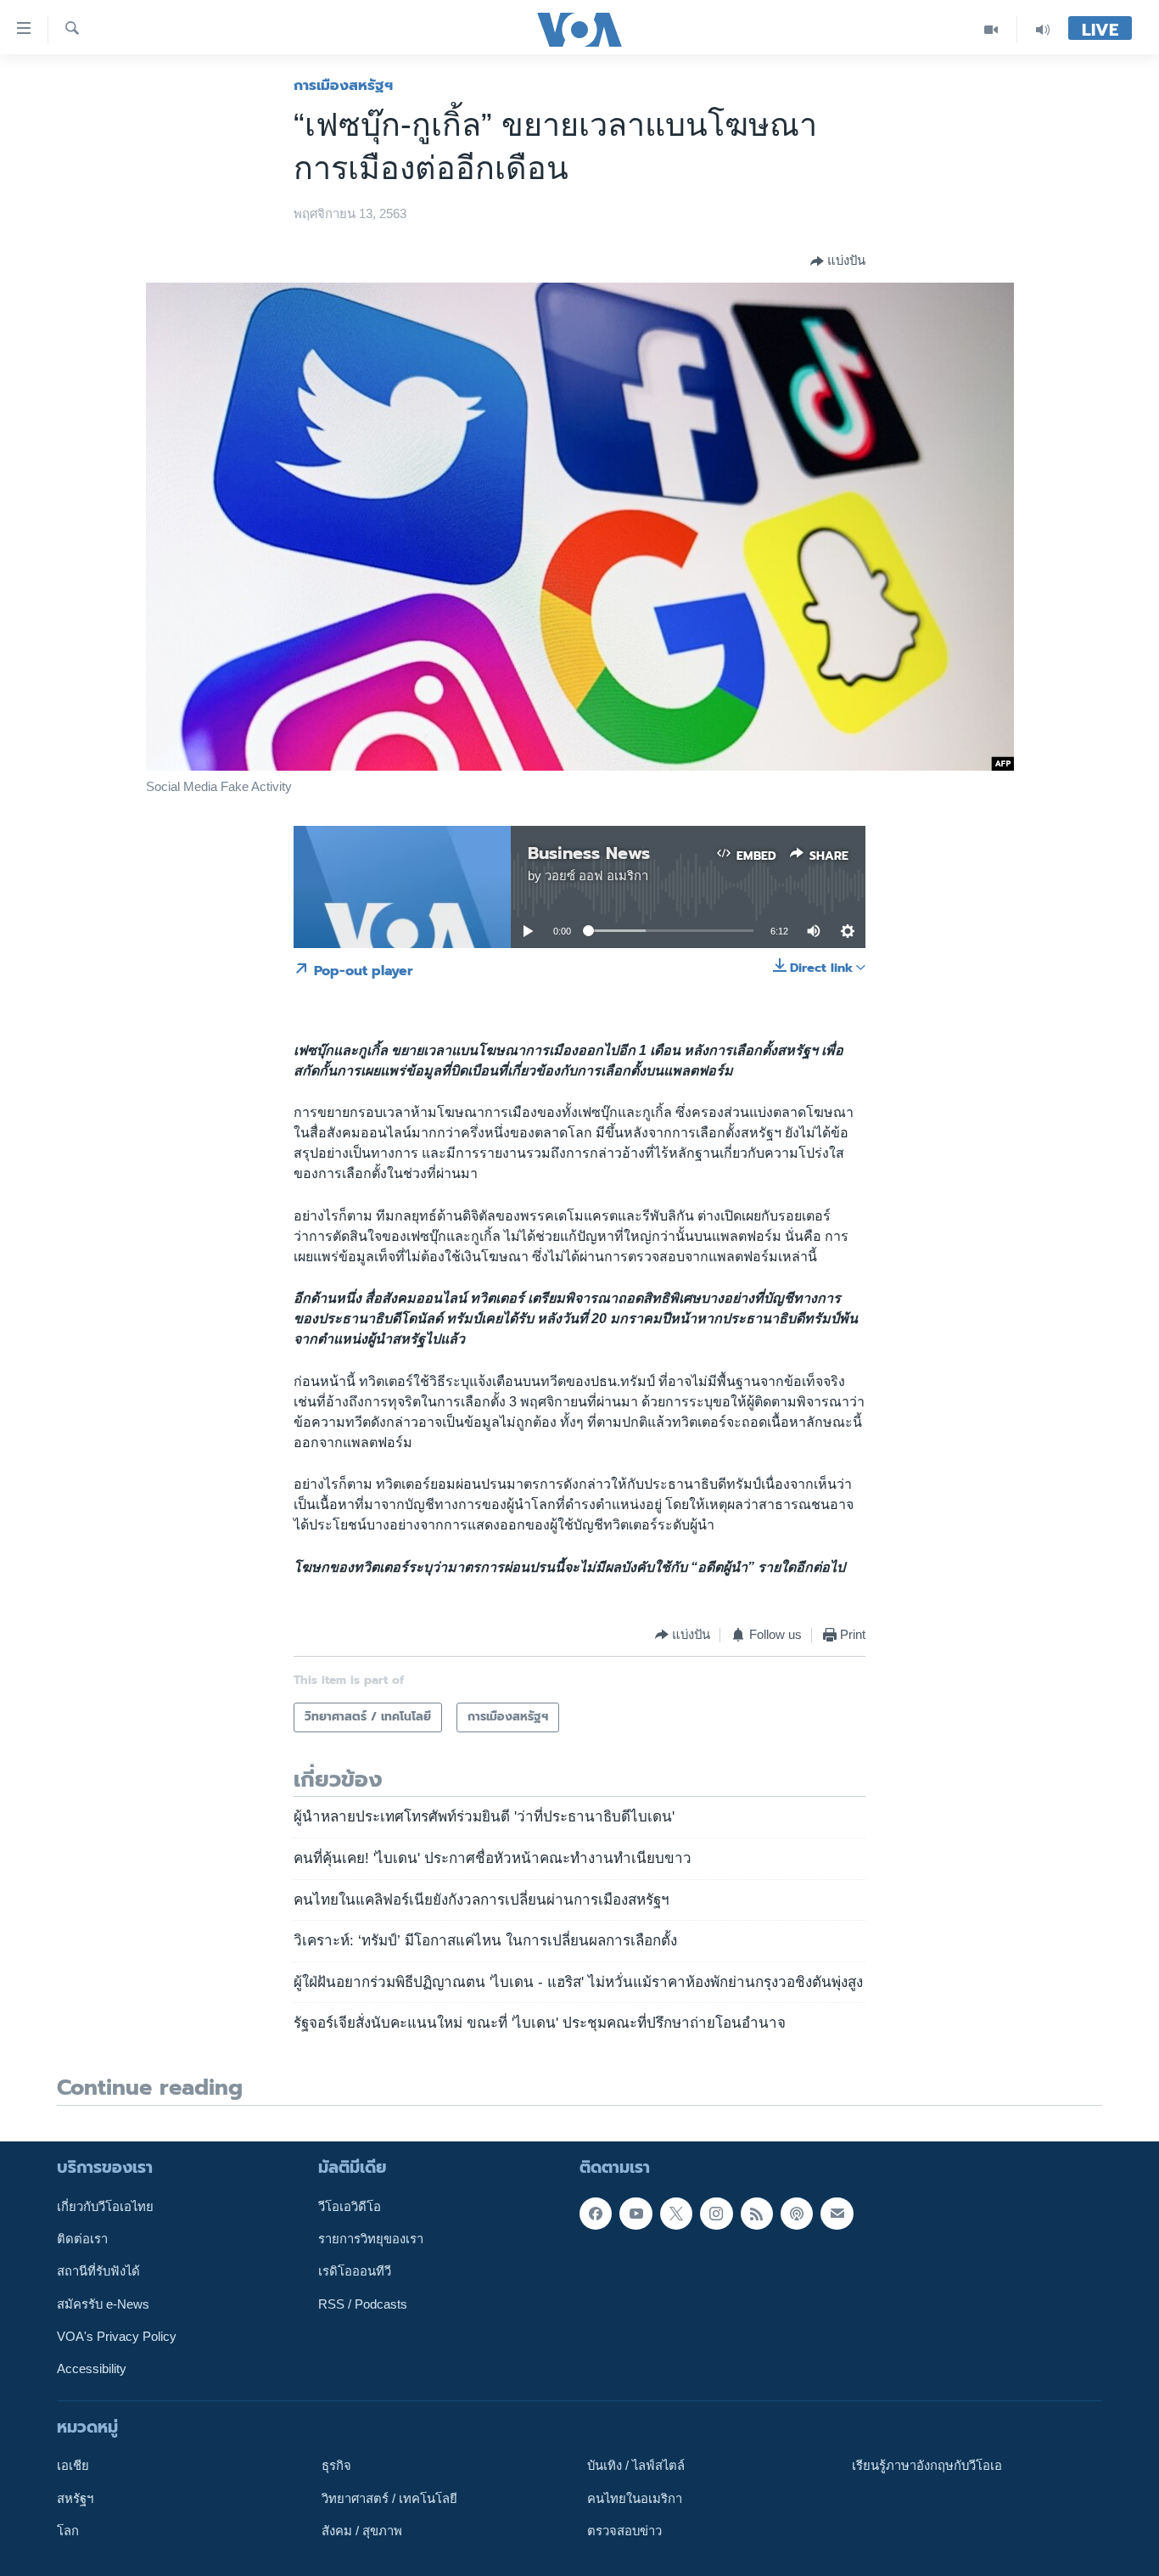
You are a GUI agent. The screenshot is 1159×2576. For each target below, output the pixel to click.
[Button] (838, 261)
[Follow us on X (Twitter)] (676, 2213)
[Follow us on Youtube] (635, 2213)
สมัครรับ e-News (103, 2304)
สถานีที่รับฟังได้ (98, 2271)
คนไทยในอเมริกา (635, 2498)
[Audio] (1043, 29)
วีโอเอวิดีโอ (350, 2206)
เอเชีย (73, 2466)
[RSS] (757, 2213)
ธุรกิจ (336, 2466)
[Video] (991, 29)
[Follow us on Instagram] (716, 2213)
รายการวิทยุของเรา (371, 2239)
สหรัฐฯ (75, 2498)
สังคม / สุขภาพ (362, 2531)
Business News (589, 853)
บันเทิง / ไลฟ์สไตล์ (636, 2466)
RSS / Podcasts (363, 2304)
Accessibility (92, 2369)
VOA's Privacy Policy (117, 2337)
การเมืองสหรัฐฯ (343, 85)
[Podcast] (797, 2213)
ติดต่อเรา (82, 2239)
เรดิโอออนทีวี (355, 2271)
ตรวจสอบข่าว (624, 2531)
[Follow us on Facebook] (596, 2213)
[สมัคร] (837, 2213)
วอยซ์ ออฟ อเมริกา (596, 876)
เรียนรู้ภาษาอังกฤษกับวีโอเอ (927, 2466)
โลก (68, 2531)
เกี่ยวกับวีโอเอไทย (105, 2206)
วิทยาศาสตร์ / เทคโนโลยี (389, 2498)
